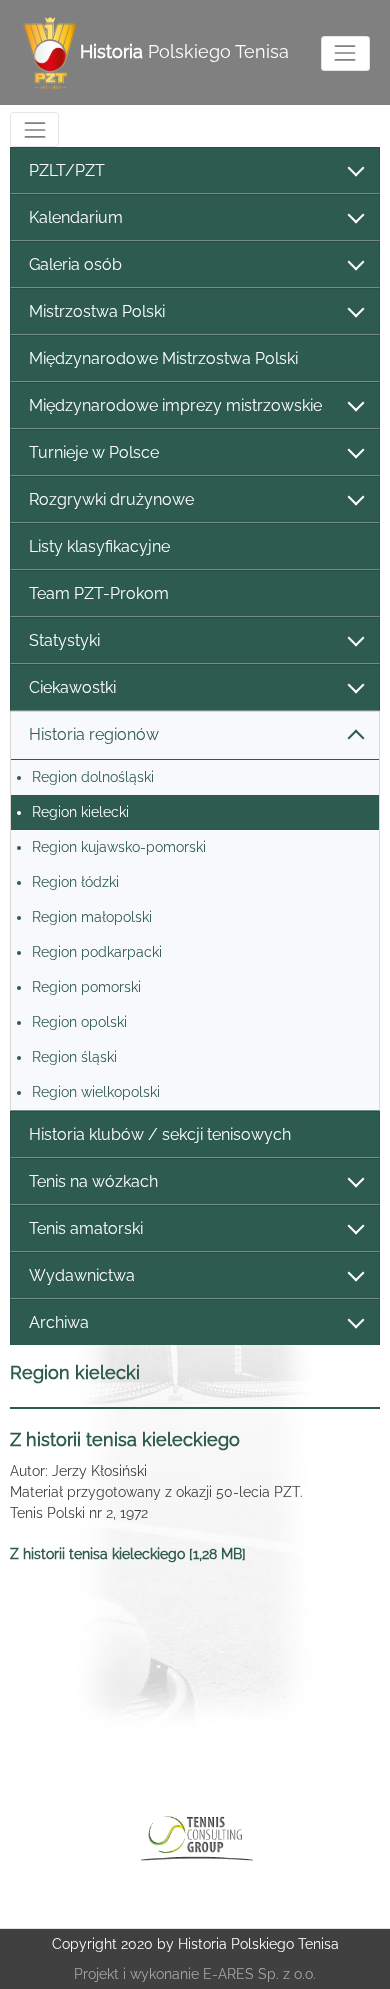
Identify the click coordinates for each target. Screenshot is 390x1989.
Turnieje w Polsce (94, 452)
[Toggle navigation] (345, 53)
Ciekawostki (72, 687)
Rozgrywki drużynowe (111, 499)
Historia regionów (94, 734)
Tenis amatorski (86, 1228)
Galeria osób (75, 264)
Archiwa (59, 1322)
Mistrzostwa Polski (97, 311)
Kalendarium (76, 217)
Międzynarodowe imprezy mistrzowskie (175, 405)
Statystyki (64, 640)
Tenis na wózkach (93, 1181)
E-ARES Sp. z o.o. (259, 1974)
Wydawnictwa (82, 1275)
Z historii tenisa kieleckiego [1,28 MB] (128, 1554)
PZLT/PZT (67, 170)
